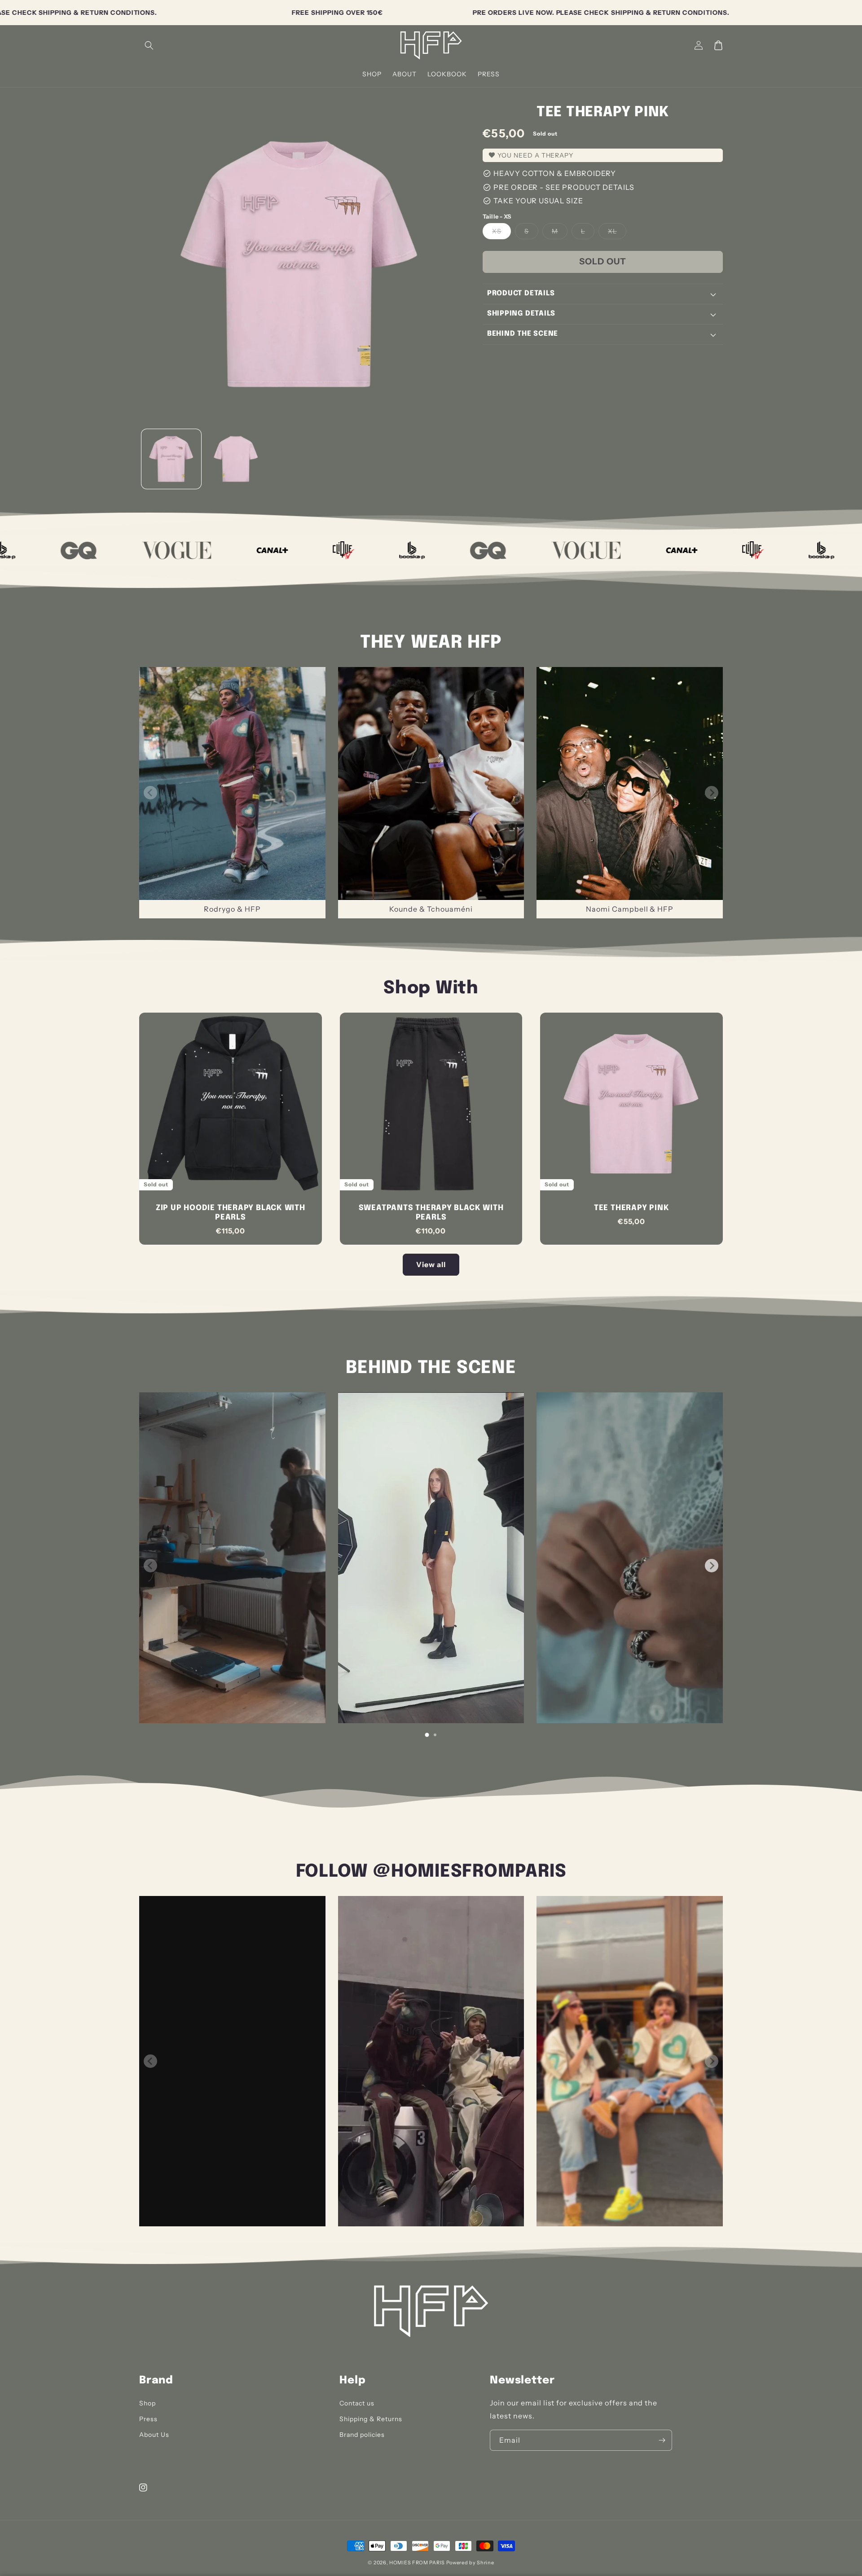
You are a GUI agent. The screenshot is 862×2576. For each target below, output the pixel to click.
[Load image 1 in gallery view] (171, 459)
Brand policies (362, 2435)
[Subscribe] (662, 2440)
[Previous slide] (150, 793)
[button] (149, 45)
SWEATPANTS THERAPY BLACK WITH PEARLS (431, 1213)
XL (617, 233)
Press (148, 2419)
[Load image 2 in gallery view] (235, 459)
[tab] (427, 1735)
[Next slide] (712, 793)
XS (501, 233)
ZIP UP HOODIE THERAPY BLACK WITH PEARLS (231, 1213)
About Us (154, 2435)
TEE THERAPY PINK (631, 1208)
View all (431, 1264)
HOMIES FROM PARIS (417, 2563)
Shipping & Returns (371, 2419)
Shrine (485, 2563)
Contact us (357, 2403)
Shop (147, 2403)
